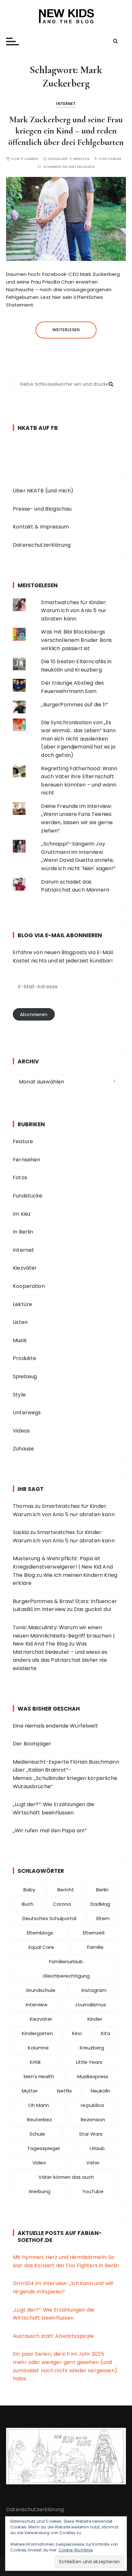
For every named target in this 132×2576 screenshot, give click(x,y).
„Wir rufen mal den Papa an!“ (50, 1831)
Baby (29, 1890)
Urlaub (97, 2148)
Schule (37, 2134)
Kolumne (38, 2048)
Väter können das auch (66, 2177)
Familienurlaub (66, 1961)
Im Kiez (22, 1214)
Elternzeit (94, 1933)
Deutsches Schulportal (49, 1918)
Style (19, 1395)
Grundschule (41, 1990)
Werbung (39, 2191)
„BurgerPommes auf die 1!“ (74, 705)
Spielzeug (25, 1376)
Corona (62, 1904)
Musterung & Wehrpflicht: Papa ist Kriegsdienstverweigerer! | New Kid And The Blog (63, 1567)
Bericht (66, 1890)
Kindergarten (37, 2033)
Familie (95, 1947)
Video (39, 2163)
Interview (37, 2005)
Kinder (95, 2019)
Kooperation (29, 1286)
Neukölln (100, 2091)
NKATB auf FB (38, 428)
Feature (23, 1141)
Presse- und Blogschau (42, 509)
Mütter (30, 2091)
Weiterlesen (66, 330)
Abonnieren (34, 1014)
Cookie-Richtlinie (76, 2550)
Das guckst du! (93, 1609)
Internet (66, 104)
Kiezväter (25, 1268)
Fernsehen (26, 1160)
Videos (21, 1431)
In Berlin (23, 1232)
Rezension (93, 2120)
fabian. (115, 159)
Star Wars (91, 2134)
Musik (20, 1340)
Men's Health (39, 2076)
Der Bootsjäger (32, 1744)
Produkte (25, 1358)
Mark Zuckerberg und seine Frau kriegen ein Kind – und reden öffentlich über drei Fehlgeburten (66, 131)
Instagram (94, 1990)
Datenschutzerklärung (42, 545)
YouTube (93, 2191)
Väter (93, 2163)
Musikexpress (93, 2076)
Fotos (20, 1178)
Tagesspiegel (43, 2148)
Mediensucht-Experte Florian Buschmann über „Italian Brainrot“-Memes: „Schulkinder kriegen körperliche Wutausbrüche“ (66, 1774)
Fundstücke (28, 1196)
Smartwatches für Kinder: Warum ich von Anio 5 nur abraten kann (74, 611)
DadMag (100, 1904)
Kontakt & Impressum (41, 527)
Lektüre (22, 1304)
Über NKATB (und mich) (43, 491)
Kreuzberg (92, 2048)
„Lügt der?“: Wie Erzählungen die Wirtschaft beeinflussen (54, 1809)
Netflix (64, 2091)
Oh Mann (39, 2105)
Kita (106, 2033)
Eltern (103, 1918)
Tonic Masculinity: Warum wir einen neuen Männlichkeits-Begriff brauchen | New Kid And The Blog (64, 1636)
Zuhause (23, 1449)
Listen (20, 1322)
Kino (77, 2033)
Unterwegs (27, 1413)
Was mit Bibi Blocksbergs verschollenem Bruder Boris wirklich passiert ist (76, 640)
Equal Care (41, 1947)
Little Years (89, 2062)
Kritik (35, 2062)
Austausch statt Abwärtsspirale (54, 2336)
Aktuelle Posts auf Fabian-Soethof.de (60, 2237)
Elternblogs (40, 1933)
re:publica (92, 2105)
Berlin (102, 1890)
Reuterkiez (39, 2120)
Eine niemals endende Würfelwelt (55, 1726)
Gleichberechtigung (66, 1976)
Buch (28, 1904)
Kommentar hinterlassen (69, 167)
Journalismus (91, 2005)
